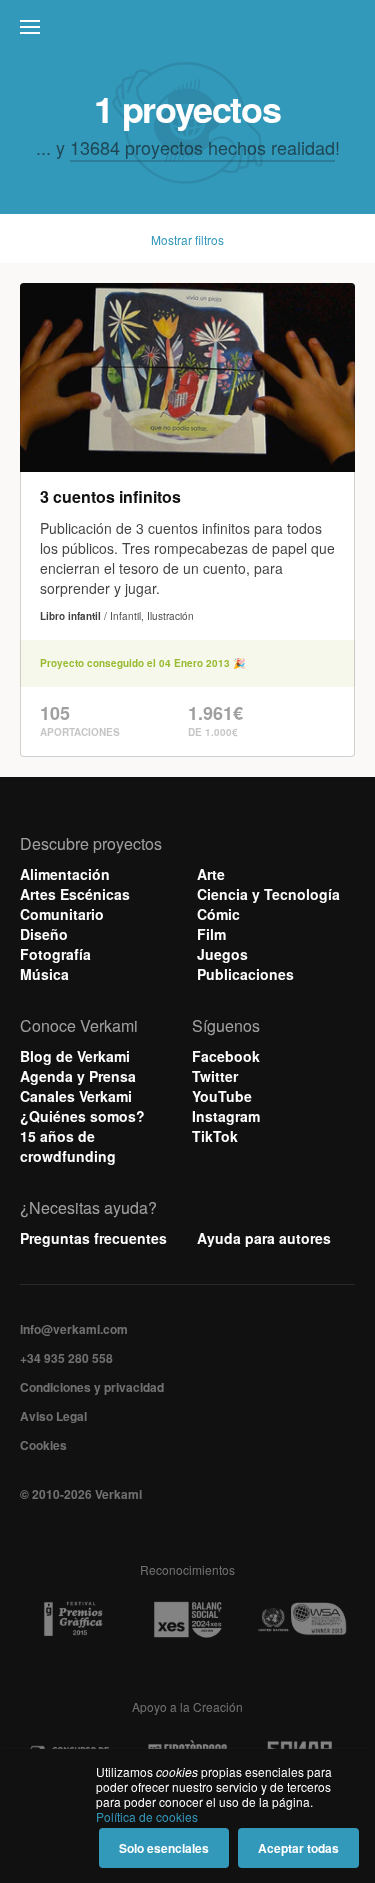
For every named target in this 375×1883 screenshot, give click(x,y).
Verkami (190, 32)
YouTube (222, 1096)
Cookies (43, 1445)
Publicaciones (245, 974)
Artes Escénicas (75, 894)
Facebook (226, 1056)
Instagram (226, 1116)
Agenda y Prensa (78, 1076)
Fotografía (55, 954)
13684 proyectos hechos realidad (202, 147)
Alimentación (65, 874)
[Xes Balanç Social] (188, 1619)
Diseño (44, 934)
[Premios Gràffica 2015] (73, 1619)
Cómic (218, 914)
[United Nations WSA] (302, 1619)
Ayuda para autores (264, 1238)
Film (211, 934)
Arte (211, 874)
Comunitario (62, 914)
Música (44, 974)
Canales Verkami (76, 1096)
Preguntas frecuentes (93, 1238)
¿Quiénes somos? (82, 1116)
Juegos (222, 954)
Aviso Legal (53, 1416)
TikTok (215, 1136)
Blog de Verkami (75, 1056)
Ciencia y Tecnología (268, 894)
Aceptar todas (298, 1848)
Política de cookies (147, 1816)
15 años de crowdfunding (68, 1146)
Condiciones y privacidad (92, 1387)
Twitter (215, 1076)
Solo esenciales (164, 1848)
